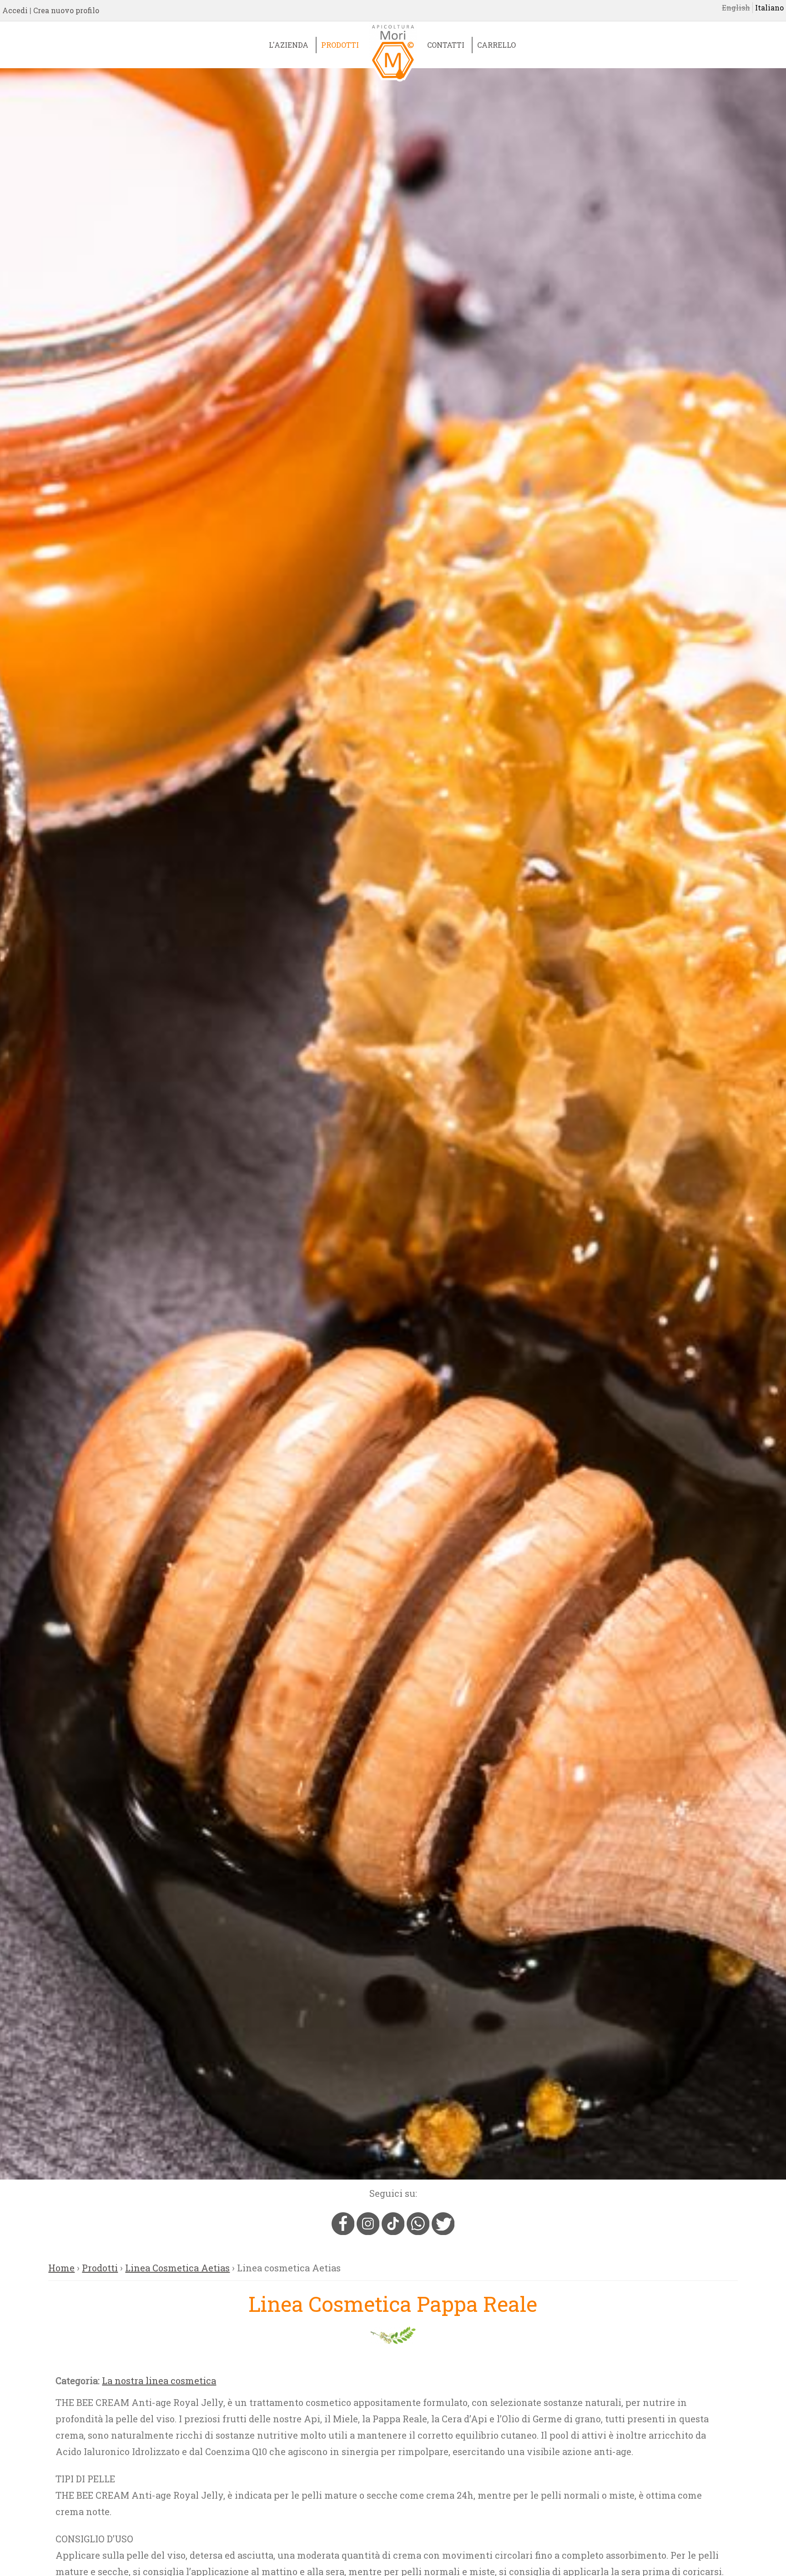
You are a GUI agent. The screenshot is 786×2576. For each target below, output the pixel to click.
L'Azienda (289, 45)
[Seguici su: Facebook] (344, 2231)
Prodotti (340, 45)
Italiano (769, 8)
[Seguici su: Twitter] (443, 2231)
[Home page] (393, 60)
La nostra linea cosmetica (159, 2381)
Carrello (496, 45)
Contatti (446, 45)
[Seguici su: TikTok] (394, 2231)
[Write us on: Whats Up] (419, 2231)
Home (61, 2268)
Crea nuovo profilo (66, 10)
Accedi (15, 10)
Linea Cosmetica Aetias (177, 2268)
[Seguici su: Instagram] (369, 2231)
